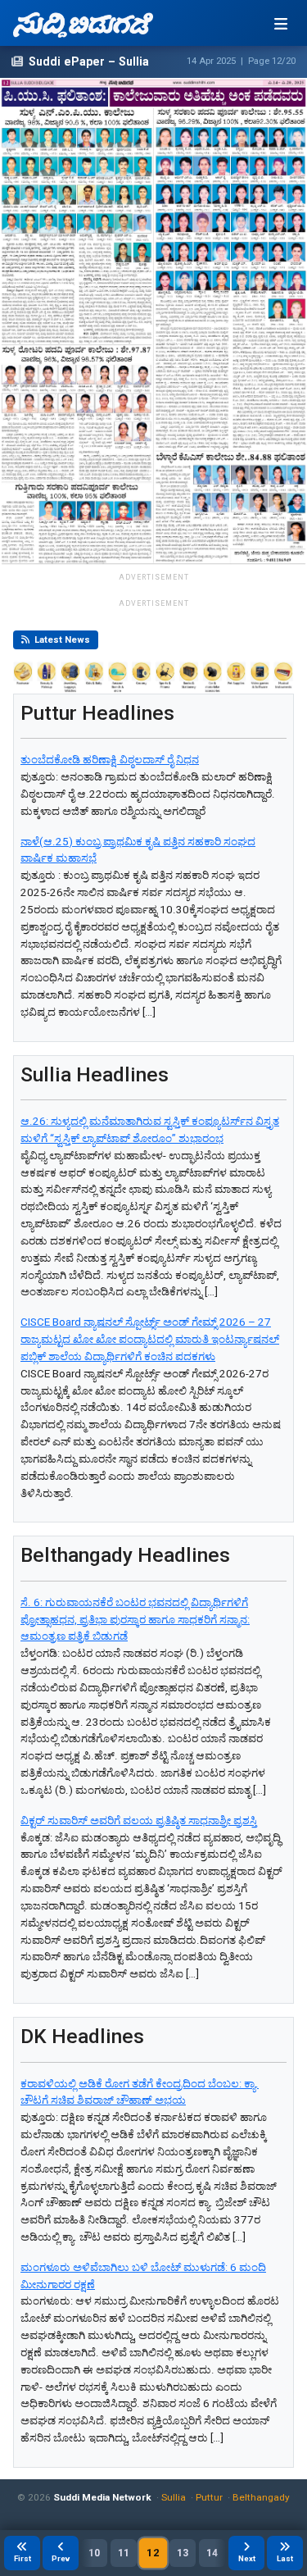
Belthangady (261, 2497)
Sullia (174, 2497)
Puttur (209, 2497)
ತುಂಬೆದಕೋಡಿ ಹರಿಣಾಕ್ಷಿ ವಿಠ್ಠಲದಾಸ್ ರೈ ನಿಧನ (110, 760)
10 (94, 2553)
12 (153, 2553)
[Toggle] (281, 24)
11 (124, 2553)
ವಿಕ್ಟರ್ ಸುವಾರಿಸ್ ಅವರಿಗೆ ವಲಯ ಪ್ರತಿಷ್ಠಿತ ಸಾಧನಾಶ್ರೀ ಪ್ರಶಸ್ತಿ (139, 1820)
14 (212, 2553)
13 (183, 2553)
